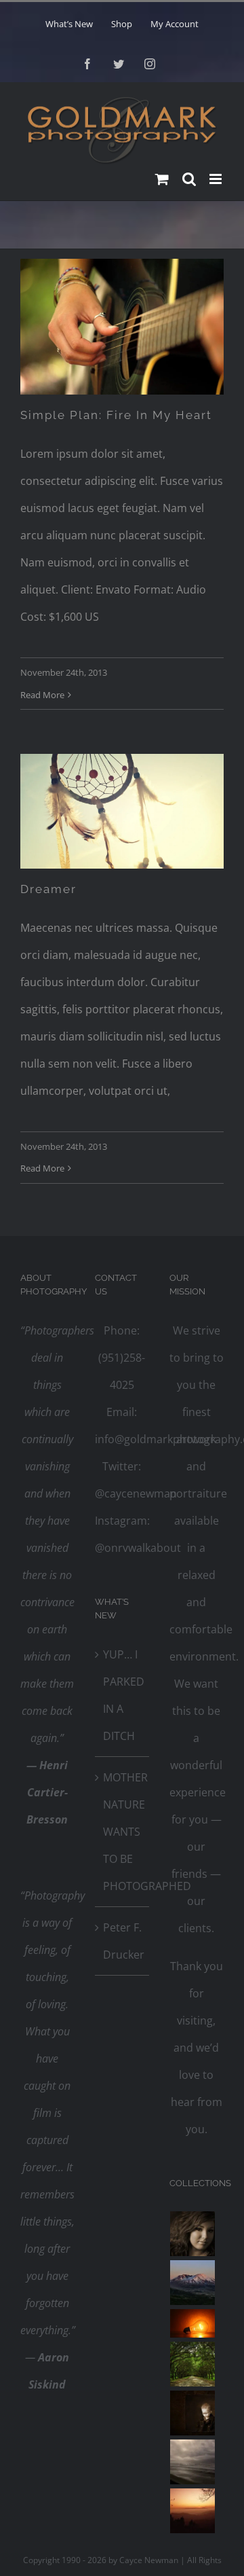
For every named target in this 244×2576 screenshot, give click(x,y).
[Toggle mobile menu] (217, 179)
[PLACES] (193, 2283)
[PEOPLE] (193, 2234)
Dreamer (48, 889)
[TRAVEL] (193, 2462)
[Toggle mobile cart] (162, 179)
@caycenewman (136, 1493)
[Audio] (122, 327)
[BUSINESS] (193, 2323)
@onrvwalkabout (138, 1548)
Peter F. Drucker (123, 1941)
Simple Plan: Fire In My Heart (116, 415)
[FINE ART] (193, 2511)
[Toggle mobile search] (189, 179)
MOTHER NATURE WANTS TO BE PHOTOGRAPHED (123, 1832)
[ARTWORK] (193, 2364)
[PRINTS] (193, 2413)
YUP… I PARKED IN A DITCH (123, 1695)
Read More (42, 695)
